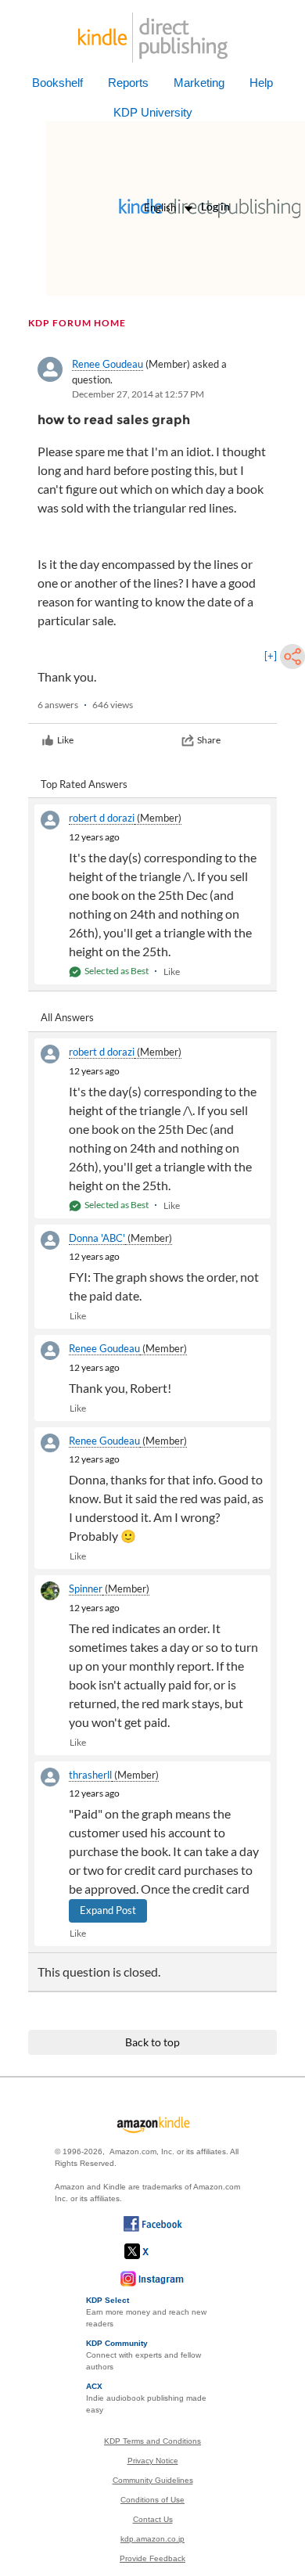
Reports (128, 83)
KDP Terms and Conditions (152, 2441)
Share (209, 740)
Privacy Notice (153, 2461)
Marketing (199, 83)
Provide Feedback (152, 2558)
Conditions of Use (152, 2500)
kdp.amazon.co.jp (152, 2539)
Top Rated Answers (84, 784)
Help (261, 83)
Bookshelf (57, 83)
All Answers (67, 1017)
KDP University (153, 112)
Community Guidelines (153, 2480)
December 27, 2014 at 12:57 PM (138, 394)
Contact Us (153, 2519)
